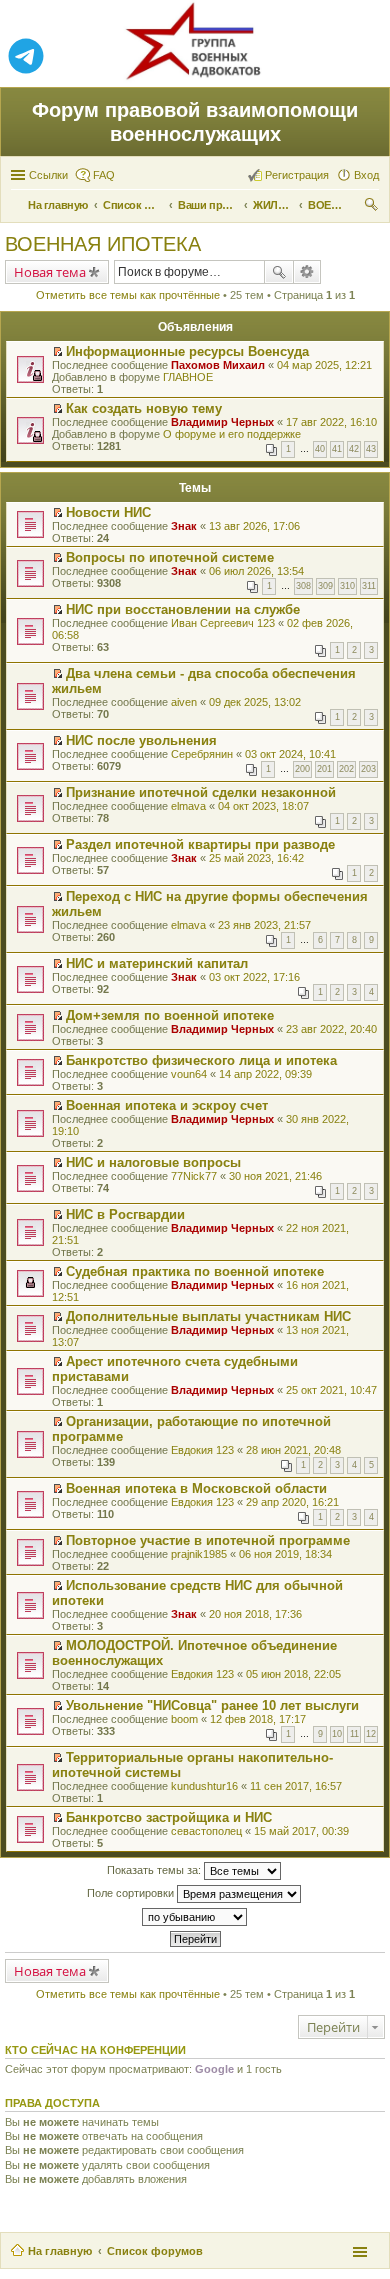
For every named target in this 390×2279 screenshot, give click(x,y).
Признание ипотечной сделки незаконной (201, 792)
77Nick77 (194, 1176)
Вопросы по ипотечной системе (170, 557)
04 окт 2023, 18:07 (263, 806)
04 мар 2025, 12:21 (324, 365)
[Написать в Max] (364, 57)
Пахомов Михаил (218, 365)
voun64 (189, 1074)
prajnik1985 (199, 1554)
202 (346, 769)
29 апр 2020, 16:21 (292, 1502)
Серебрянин (202, 754)
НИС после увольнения (141, 740)
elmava (188, 806)
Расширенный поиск (307, 272)
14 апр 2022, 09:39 (265, 1074)
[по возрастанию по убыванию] (195, 1917)
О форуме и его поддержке (232, 434)
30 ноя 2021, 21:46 (275, 1176)
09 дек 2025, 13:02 (255, 702)
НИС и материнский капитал (157, 963)
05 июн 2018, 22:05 (293, 1674)
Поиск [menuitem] (373, 207)
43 (371, 449)
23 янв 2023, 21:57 (264, 925)
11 (354, 1734)
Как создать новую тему (144, 408)
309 (325, 586)
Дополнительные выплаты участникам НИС (208, 1316)
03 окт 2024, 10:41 (290, 754)
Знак (184, 526)
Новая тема (50, 272)
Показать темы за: (155, 1870)
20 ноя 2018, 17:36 (255, 1614)
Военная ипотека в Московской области (196, 1488)
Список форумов (155, 2251)
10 (337, 1734)
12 (371, 1734)
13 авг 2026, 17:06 (254, 526)
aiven (184, 702)
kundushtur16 (204, 1786)
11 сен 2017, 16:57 (296, 1786)
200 (302, 769)
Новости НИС (108, 512)
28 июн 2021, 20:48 (293, 1450)
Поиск (279, 272)
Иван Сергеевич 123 (223, 623)
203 (368, 769)
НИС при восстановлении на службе (183, 609)
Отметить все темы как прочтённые (128, 295)
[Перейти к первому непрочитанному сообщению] (57, 352)
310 (347, 586)
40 (320, 449)
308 (303, 586)
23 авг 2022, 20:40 (331, 1029)
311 (369, 586)
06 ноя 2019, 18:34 (285, 1554)
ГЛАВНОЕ (188, 377)
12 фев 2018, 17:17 (258, 1719)
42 (354, 449)
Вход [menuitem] (366, 175)
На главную (60, 2251)
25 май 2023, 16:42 (256, 858)
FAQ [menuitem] (104, 175)
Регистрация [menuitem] (297, 175)
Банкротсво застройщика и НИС (169, 1817)
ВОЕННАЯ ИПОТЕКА (103, 244)
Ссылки (48, 175)
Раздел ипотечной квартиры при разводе (200, 844)
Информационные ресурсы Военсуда (187, 351)
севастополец (206, 1831)
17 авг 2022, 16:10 (331, 422)
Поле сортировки (132, 1893)
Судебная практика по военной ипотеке (195, 1271)
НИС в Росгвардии (125, 1214)
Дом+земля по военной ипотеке (170, 1015)
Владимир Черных (222, 422)
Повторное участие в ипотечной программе (208, 1540)
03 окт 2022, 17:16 (254, 977)
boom (184, 1719)
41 (337, 449)
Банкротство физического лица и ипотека (201, 1060)
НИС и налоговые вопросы (153, 1162)
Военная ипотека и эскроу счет (167, 1105)
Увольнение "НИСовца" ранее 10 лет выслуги (212, 1705)
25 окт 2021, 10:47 (331, 1390)
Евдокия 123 (202, 1450)
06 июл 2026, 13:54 (256, 571)
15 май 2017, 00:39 (301, 1831)
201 (324, 769)
